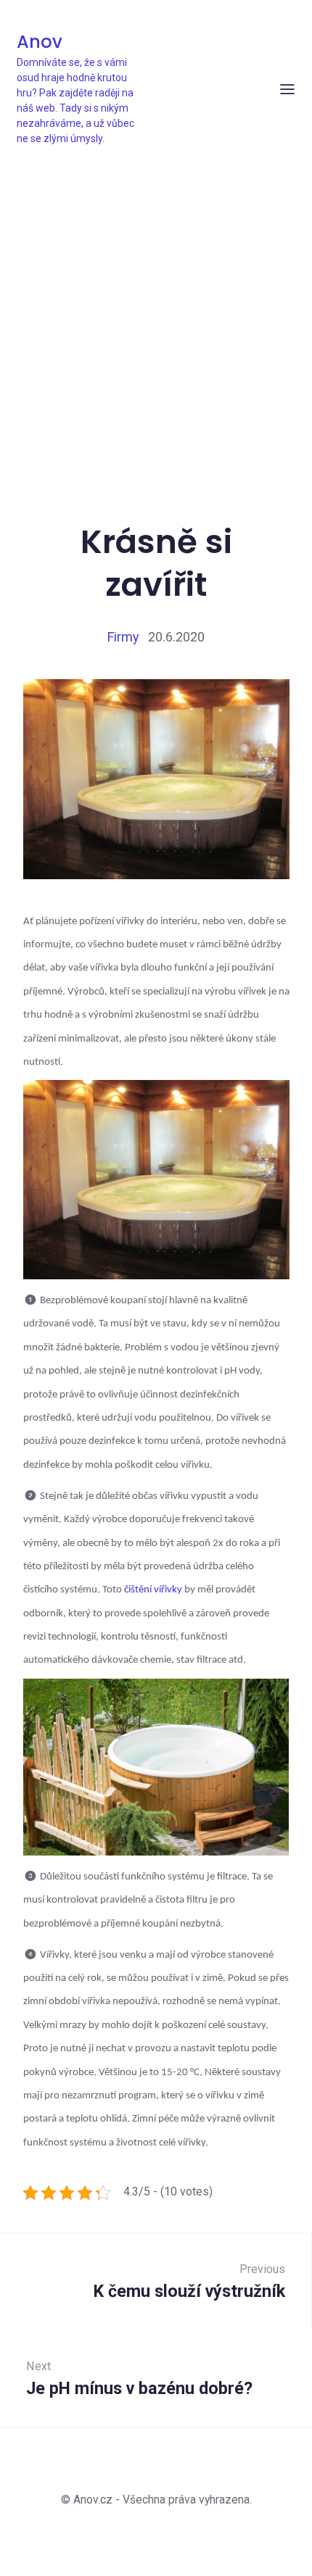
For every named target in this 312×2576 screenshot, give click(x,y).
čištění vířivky (153, 1590)
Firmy (123, 637)
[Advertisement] (156, 309)
